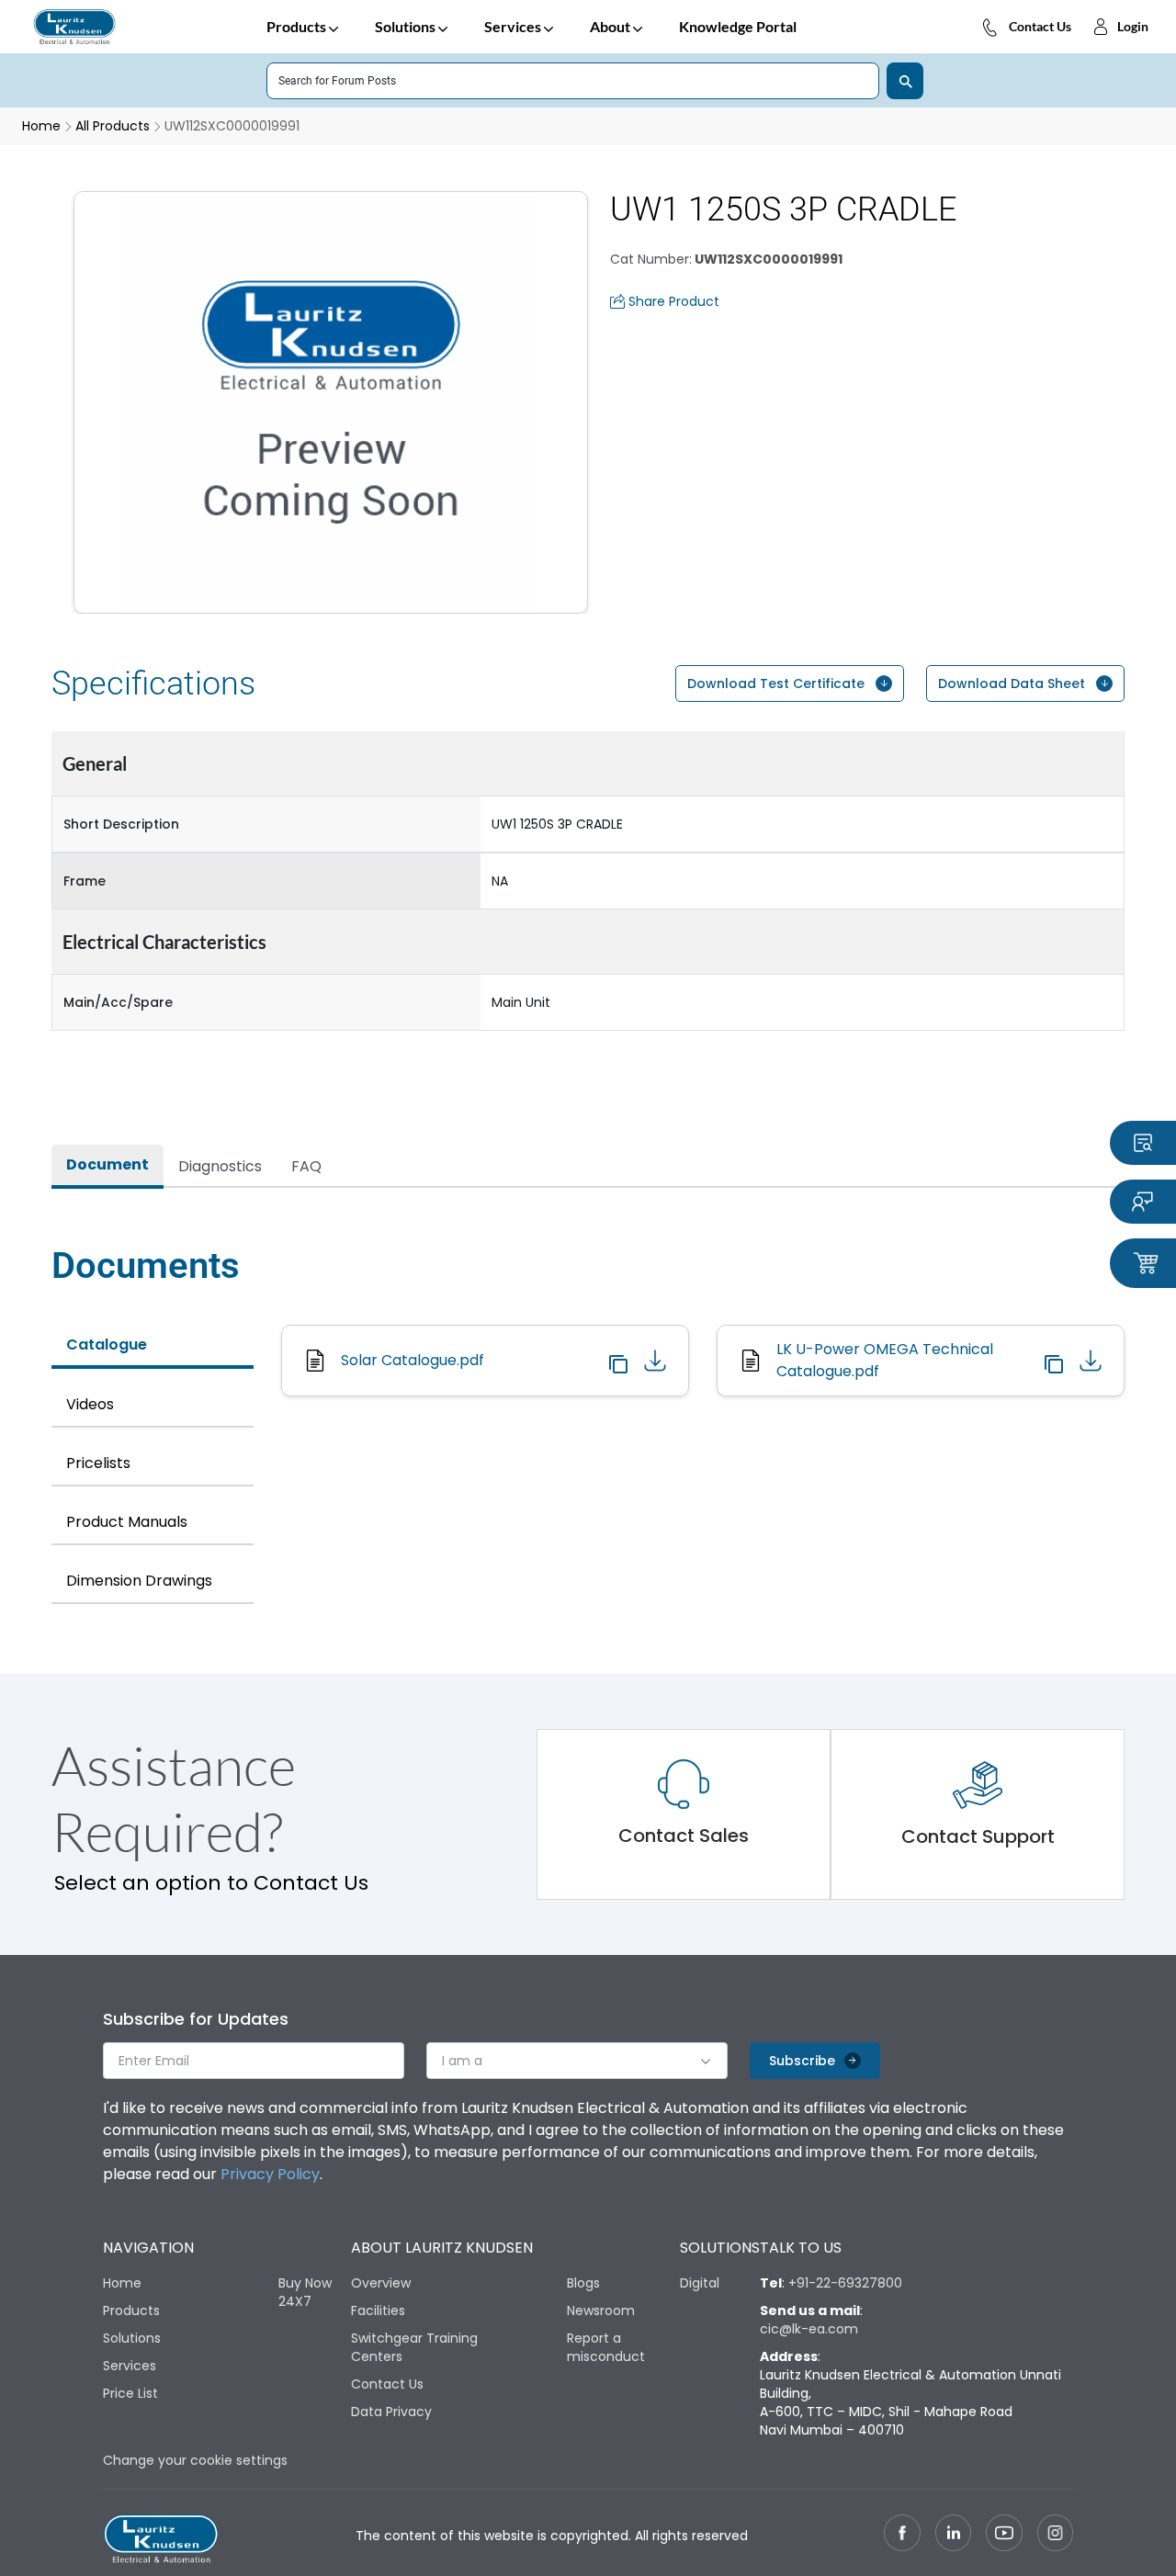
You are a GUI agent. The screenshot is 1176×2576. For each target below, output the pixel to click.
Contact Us (1040, 26)
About (610, 26)
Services (513, 26)
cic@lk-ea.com (809, 2329)
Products (296, 26)
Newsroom (601, 2310)
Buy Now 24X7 (305, 2292)
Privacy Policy (270, 2174)
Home (122, 2283)
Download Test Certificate (776, 684)
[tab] (107, 1167)
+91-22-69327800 (845, 2283)
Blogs (583, 2283)
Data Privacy (391, 2412)
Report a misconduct (606, 2347)
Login (1133, 26)
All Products (113, 126)
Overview (381, 2283)
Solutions (405, 26)
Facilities (378, 2310)
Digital (700, 2283)
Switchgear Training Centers (414, 2347)
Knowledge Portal (738, 26)
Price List (130, 2393)
